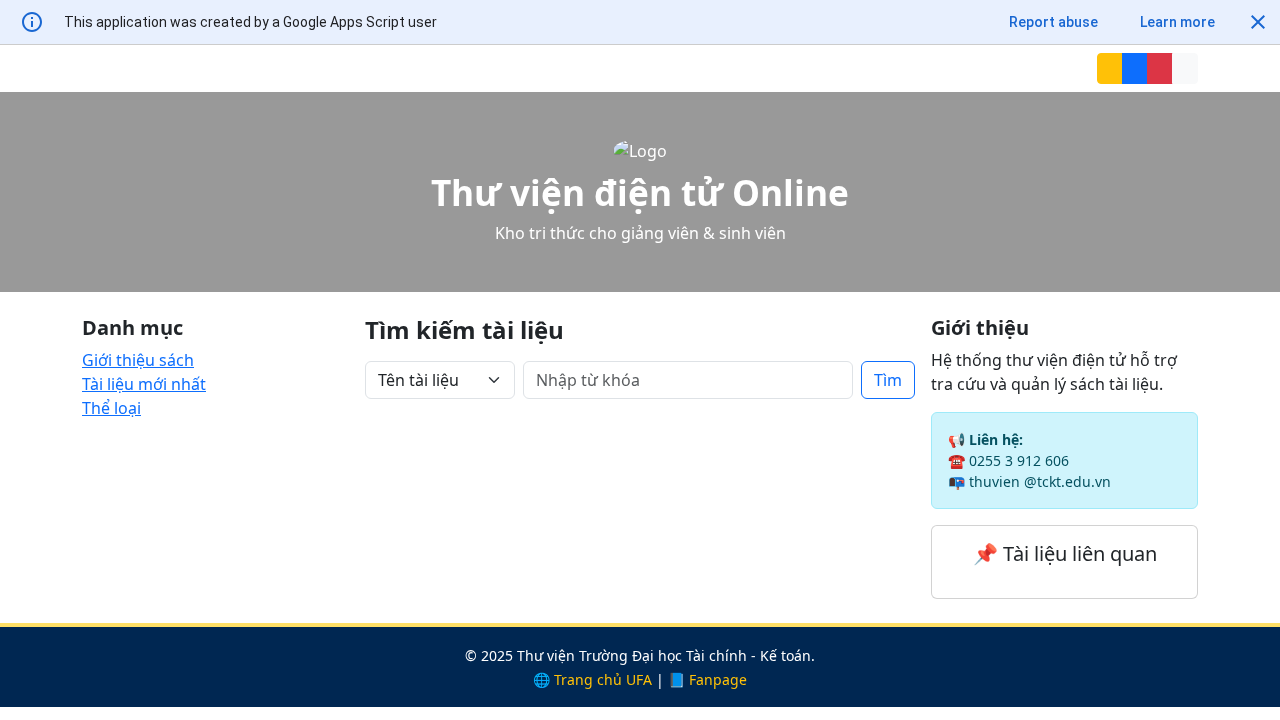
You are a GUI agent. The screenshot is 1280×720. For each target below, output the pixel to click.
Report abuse (1053, 22)
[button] (1258, 22)
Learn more (1177, 22)
